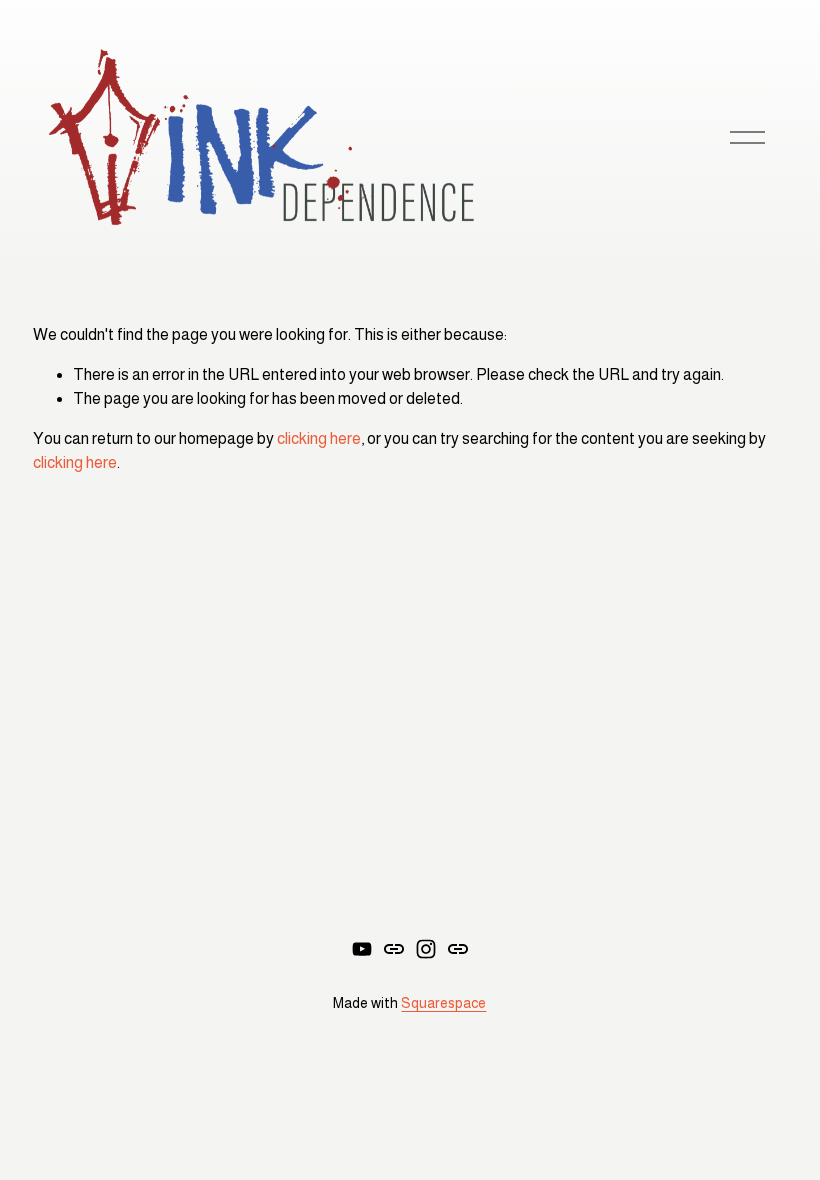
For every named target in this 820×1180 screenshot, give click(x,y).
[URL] (394, 949)
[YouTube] (362, 949)
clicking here (319, 438)
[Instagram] (426, 949)
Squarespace (443, 1003)
